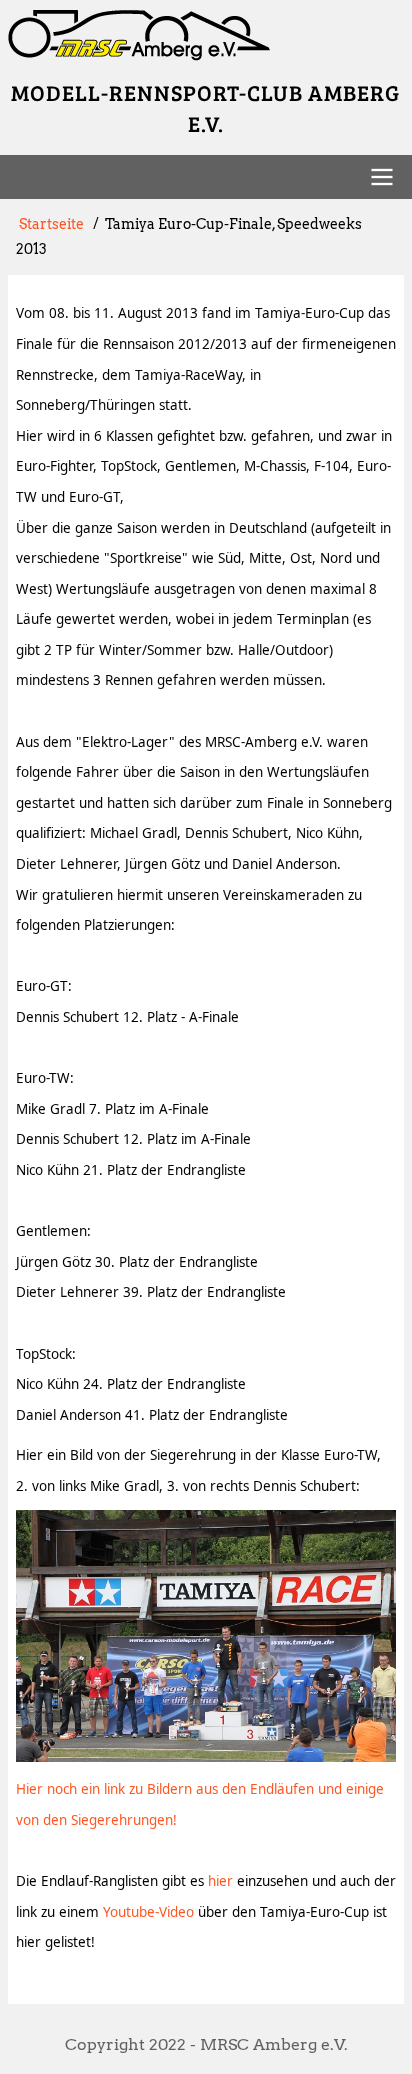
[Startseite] (206, 35)
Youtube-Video (148, 1912)
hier (220, 1881)
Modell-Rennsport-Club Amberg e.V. (205, 107)
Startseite (51, 224)
